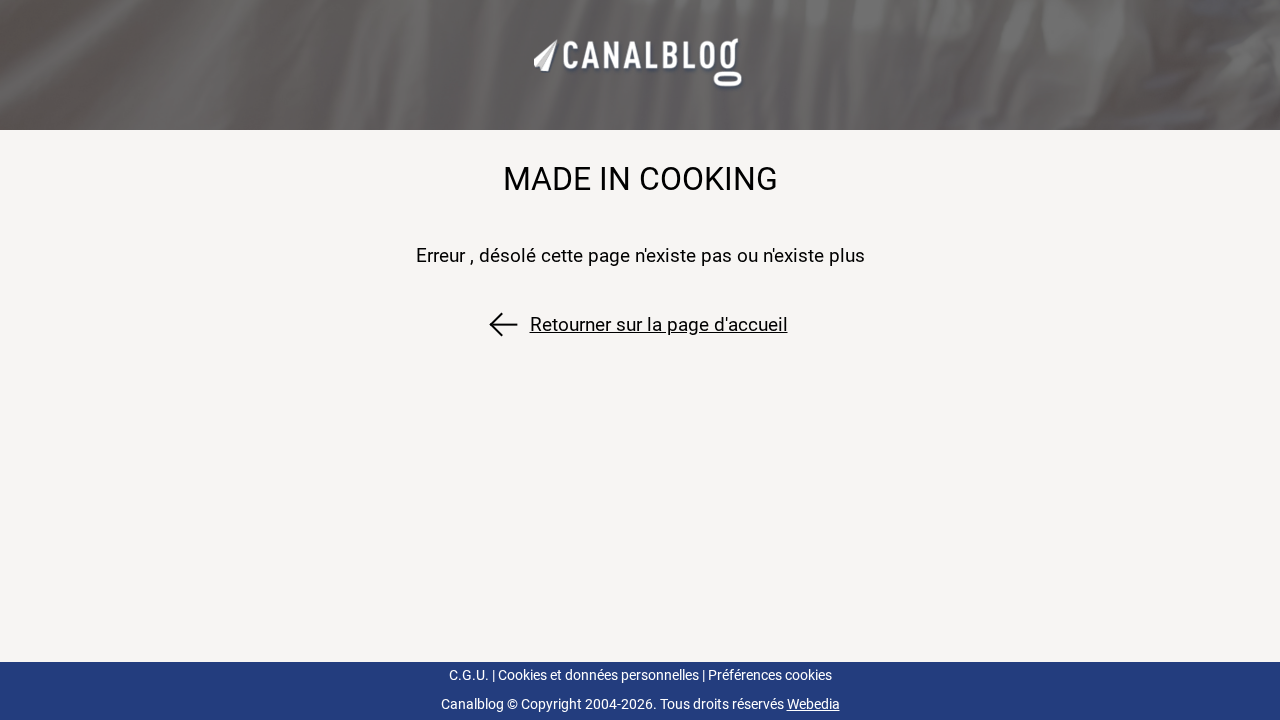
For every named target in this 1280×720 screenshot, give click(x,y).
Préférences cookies (770, 675)
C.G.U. (469, 675)
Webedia (813, 704)
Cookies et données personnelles (598, 675)
